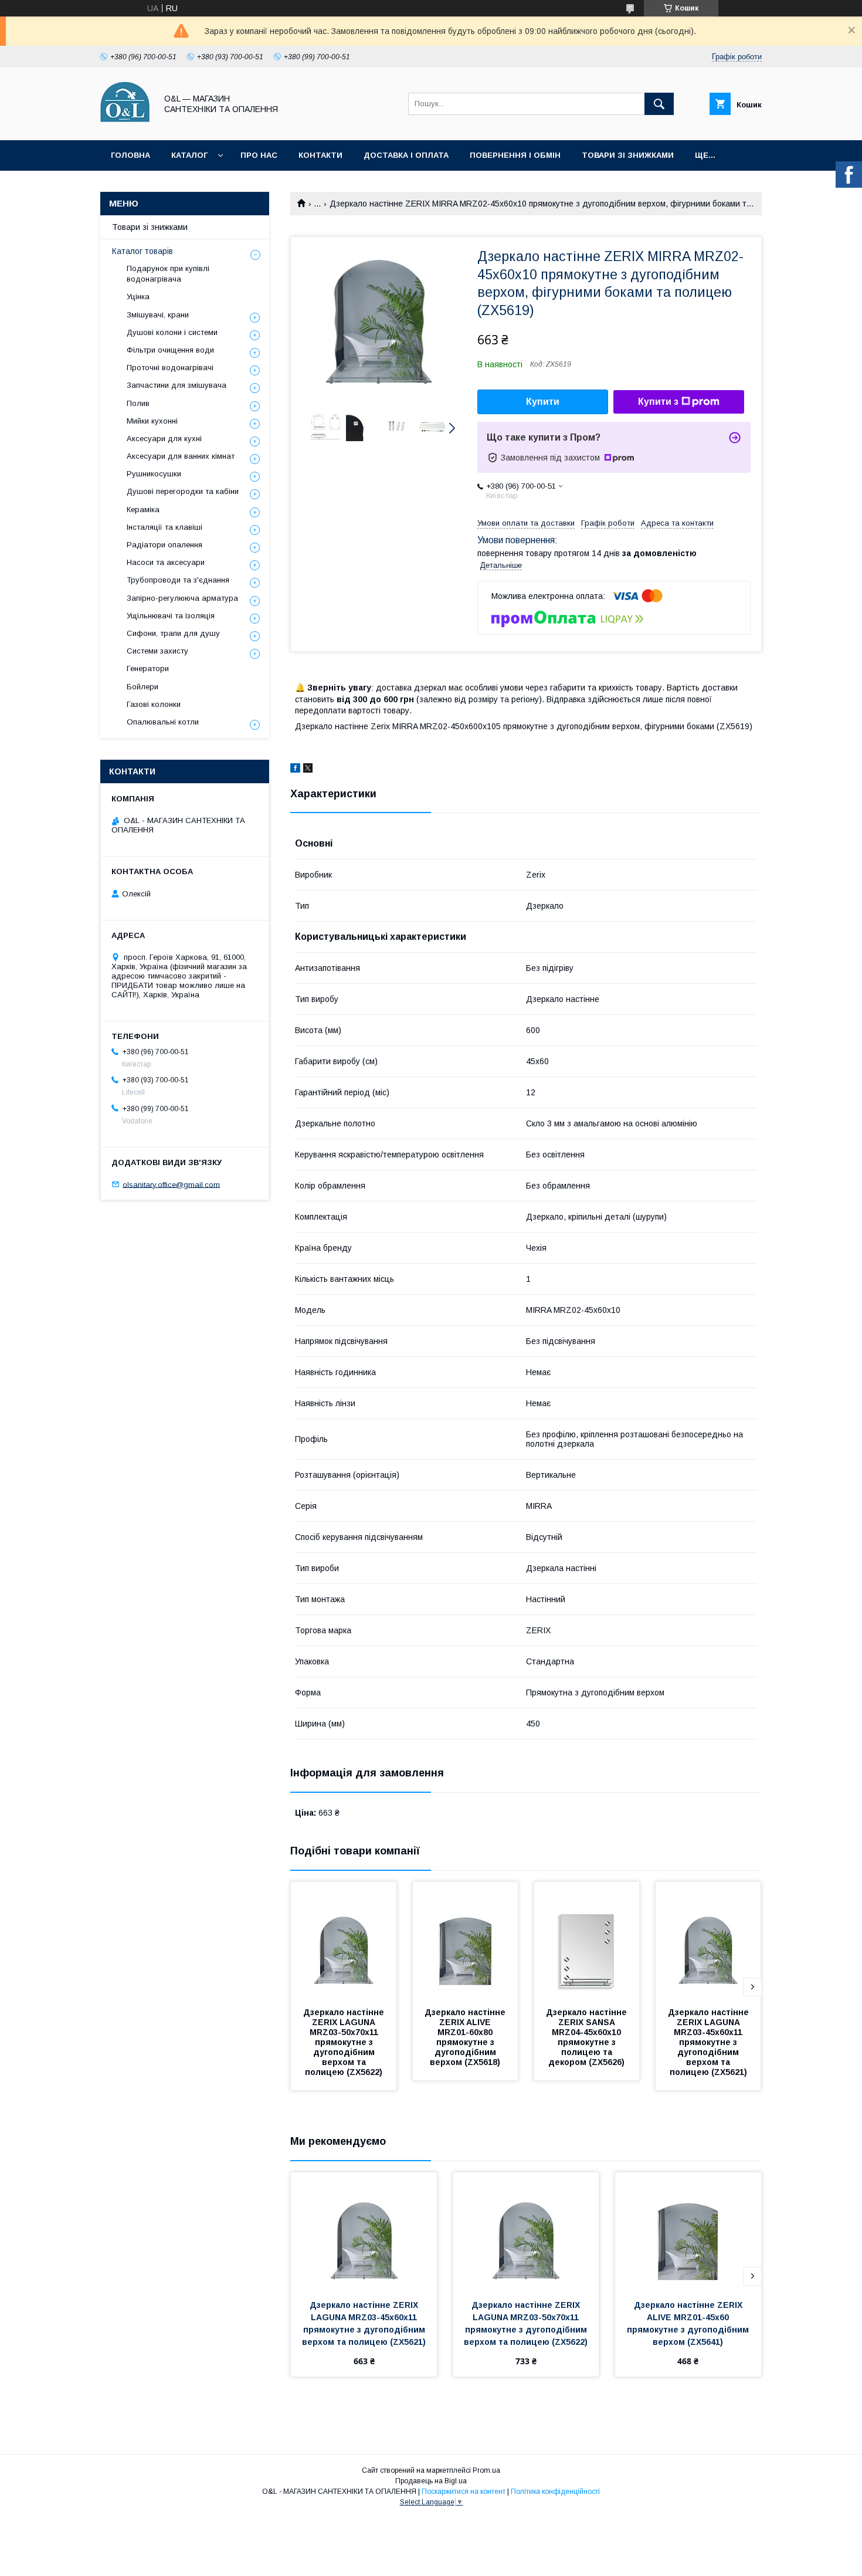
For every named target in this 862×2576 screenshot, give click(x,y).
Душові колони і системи (172, 332)
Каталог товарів (142, 251)
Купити (543, 402)
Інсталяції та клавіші (164, 527)
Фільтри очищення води (170, 350)
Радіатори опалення (164, 545)
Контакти (320, 155)
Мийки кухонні (152, 421)
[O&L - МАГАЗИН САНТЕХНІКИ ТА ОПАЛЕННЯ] (125, 125)
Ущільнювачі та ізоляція (171, 616)
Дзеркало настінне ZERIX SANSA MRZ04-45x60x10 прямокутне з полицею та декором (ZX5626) (588, 2037)
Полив (138, 403)
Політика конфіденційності (555, 2492)
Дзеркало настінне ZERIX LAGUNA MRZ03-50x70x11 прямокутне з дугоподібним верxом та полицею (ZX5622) (345, 2042)
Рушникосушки (154, 474)
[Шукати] (659, 104)
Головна (130, 155)
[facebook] (295, 770)
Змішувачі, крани (158, 315)
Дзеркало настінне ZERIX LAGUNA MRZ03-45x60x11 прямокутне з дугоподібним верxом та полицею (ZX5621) (710, 2042)
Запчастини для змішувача (177, 385)
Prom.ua (486, 2470)
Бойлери (142, 687)
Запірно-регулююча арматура (182, 598)
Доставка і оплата (406, 155)
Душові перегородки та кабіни (183, 491)
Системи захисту (157, 651)
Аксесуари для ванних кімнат (181, 456)
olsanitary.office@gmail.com (171, 1184)
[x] (308, 770)
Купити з (658, 402)
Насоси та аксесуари (166, 562)
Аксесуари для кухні (164, 439)
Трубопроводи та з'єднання (178, 580)
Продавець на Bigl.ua (431, 2481)
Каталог (189, 155)
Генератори (148, 668)
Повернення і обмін (515, 155)
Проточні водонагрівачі (170, 368)
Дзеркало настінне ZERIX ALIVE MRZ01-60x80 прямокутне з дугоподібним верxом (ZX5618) (466, 2037)
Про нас (259, 155)
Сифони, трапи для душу (173, 633)
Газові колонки (154, 704)
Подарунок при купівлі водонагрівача (168, 274)
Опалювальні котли (163, 722)
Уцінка (138, 297)
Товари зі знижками (628, 155)
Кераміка (143, 510)
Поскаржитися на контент (464, 2492)
